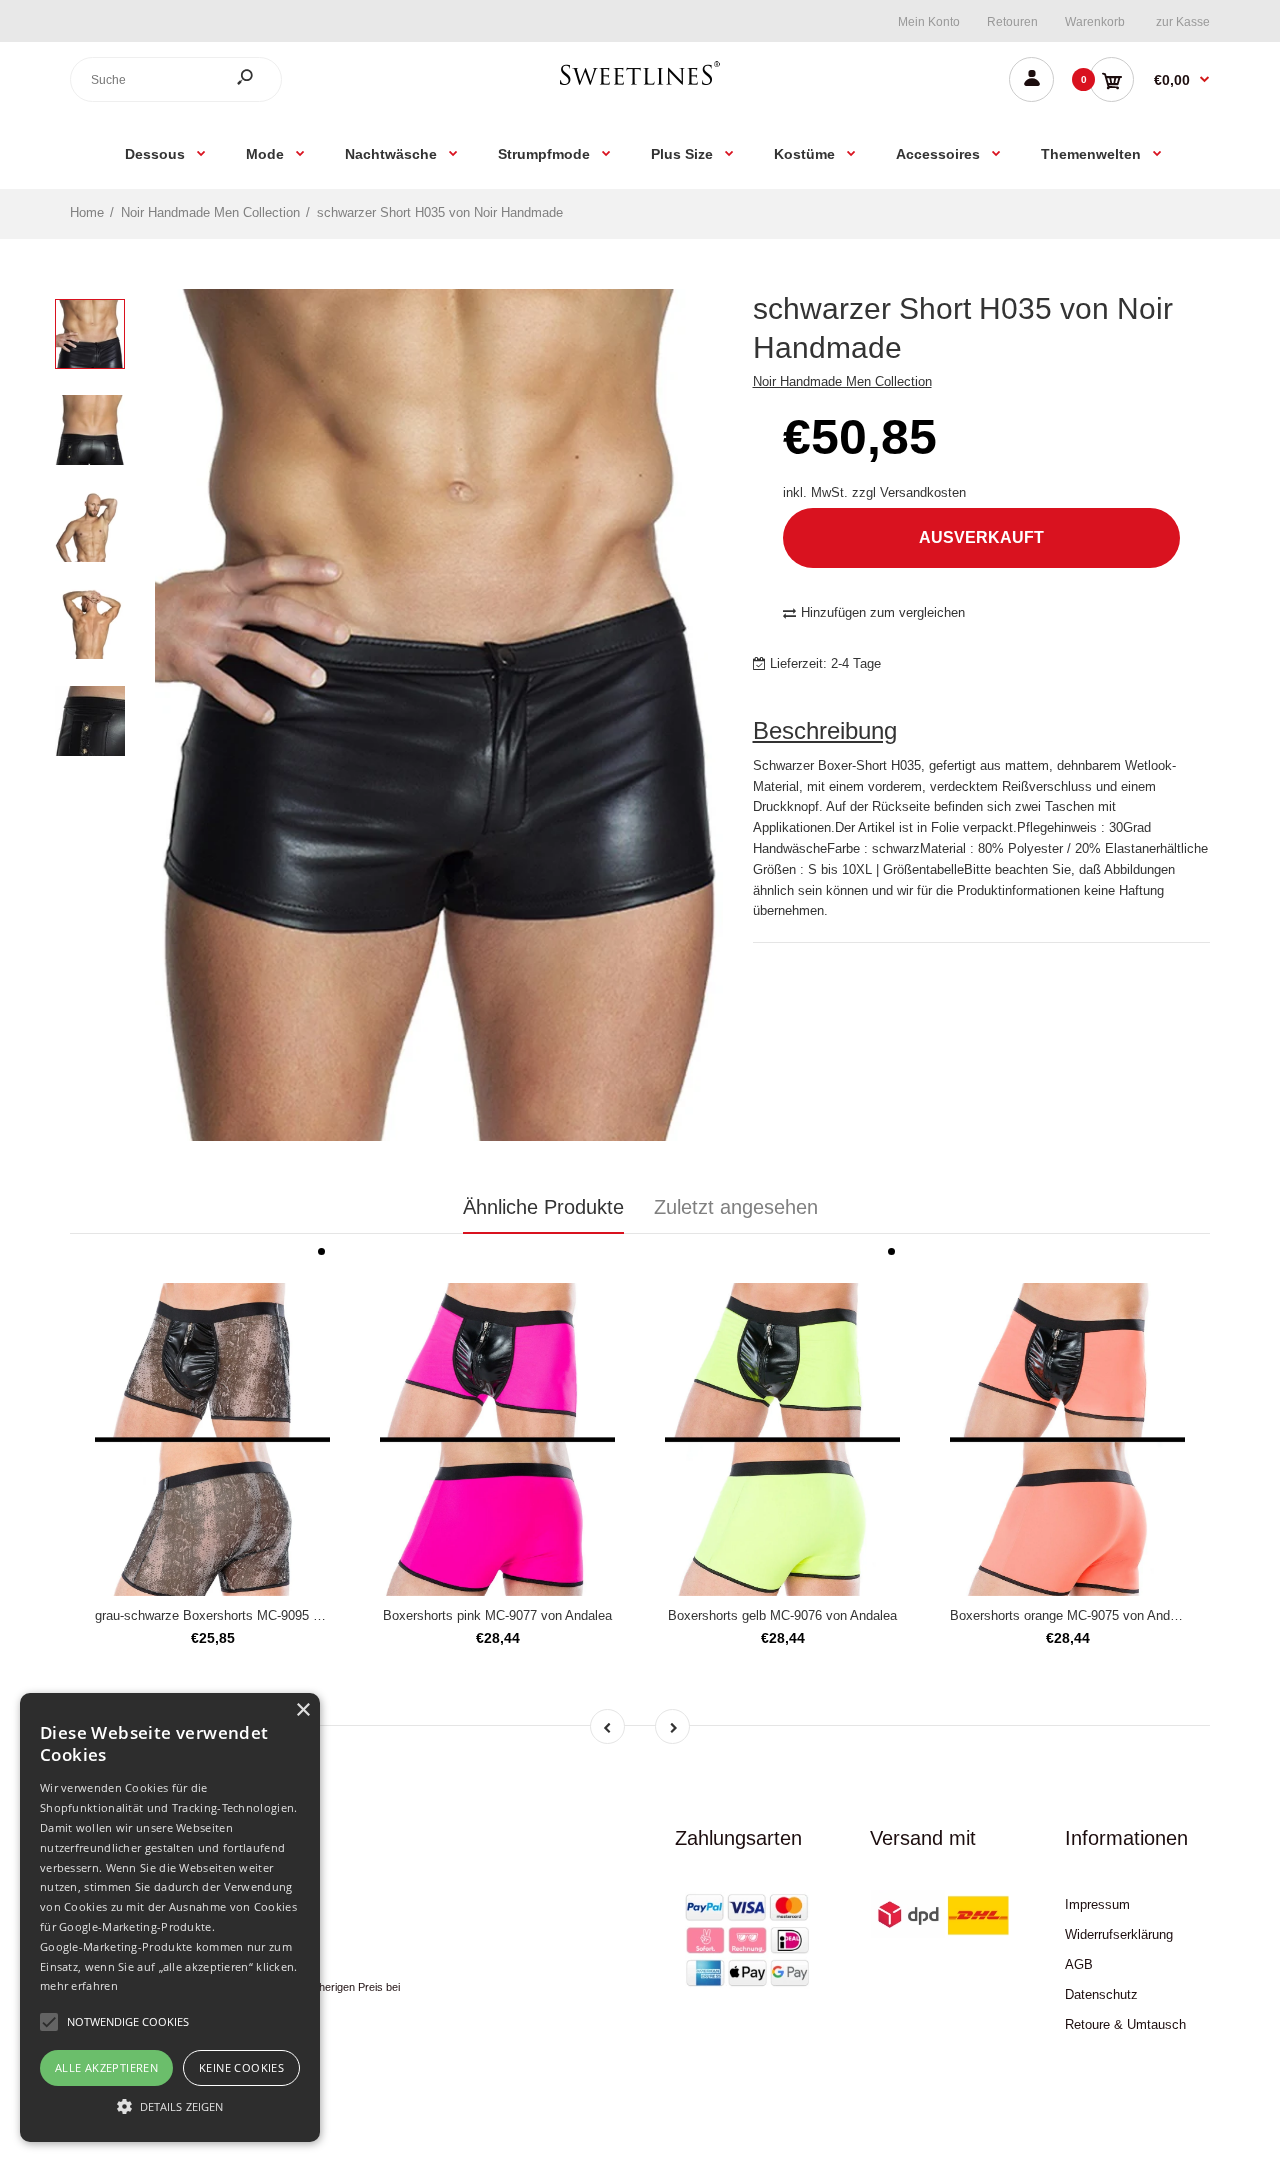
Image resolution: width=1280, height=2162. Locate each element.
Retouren (1012, 22)
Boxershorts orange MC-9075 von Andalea (1072, 1615)
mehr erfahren (79, 1985)
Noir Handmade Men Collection (842, 381)
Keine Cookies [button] (241, 2067)
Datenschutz (1101, 1994)
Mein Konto (929, 22)
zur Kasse (1183, 22)
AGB (1079, 1964)
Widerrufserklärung (1119, 1934)
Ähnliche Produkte (543, 1207)
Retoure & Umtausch (1125, 2024)
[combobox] (176, 79)
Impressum (1097, 1904)
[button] (170, 2106)
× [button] (302, 1710)
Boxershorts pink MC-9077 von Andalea (497, 1615)
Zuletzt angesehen (736, 1207)
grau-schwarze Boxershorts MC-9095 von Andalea (239, 1615)
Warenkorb (1095, 22)
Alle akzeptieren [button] (106, 2067)
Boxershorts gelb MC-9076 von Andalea (782, 1615)
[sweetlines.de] (640, 84)
